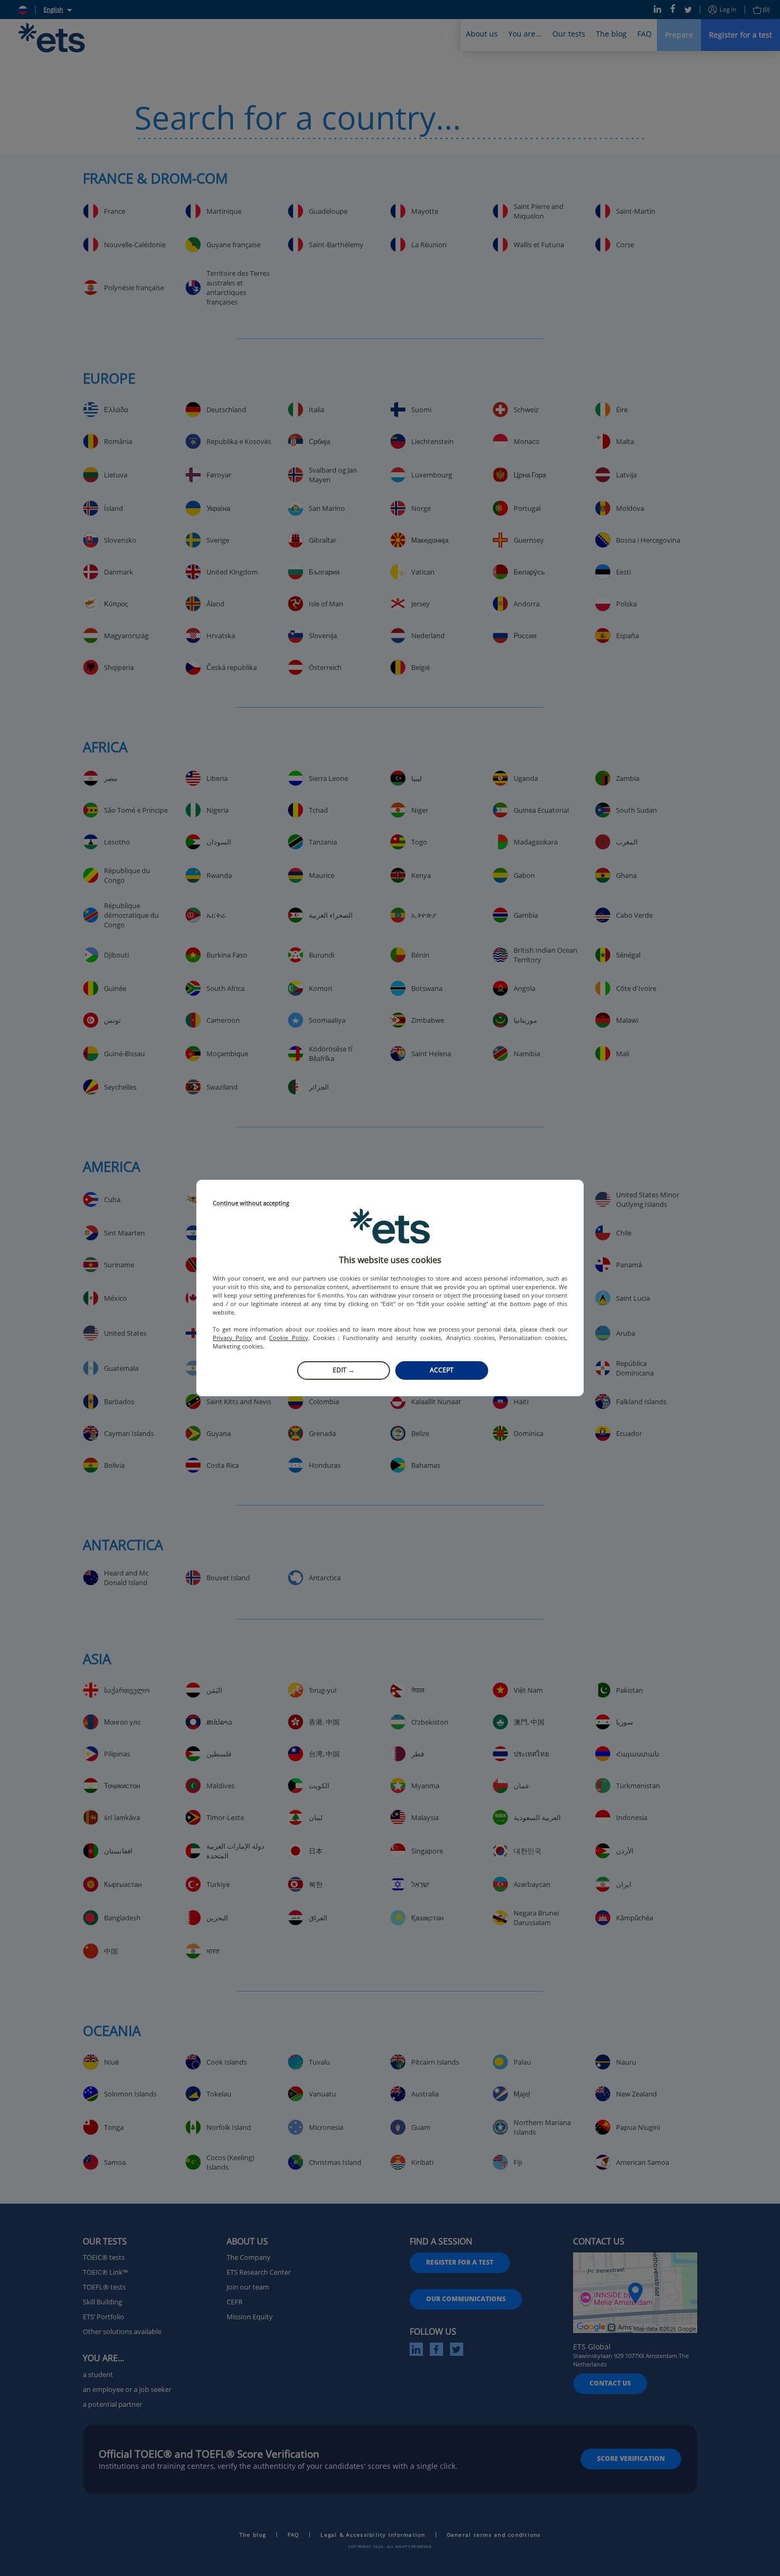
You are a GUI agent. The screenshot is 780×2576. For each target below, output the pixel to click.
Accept (442, 1370)
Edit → (344, 1370)
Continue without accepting (251, 1203)
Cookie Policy (288, 1338)
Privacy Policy (232, 1338)
